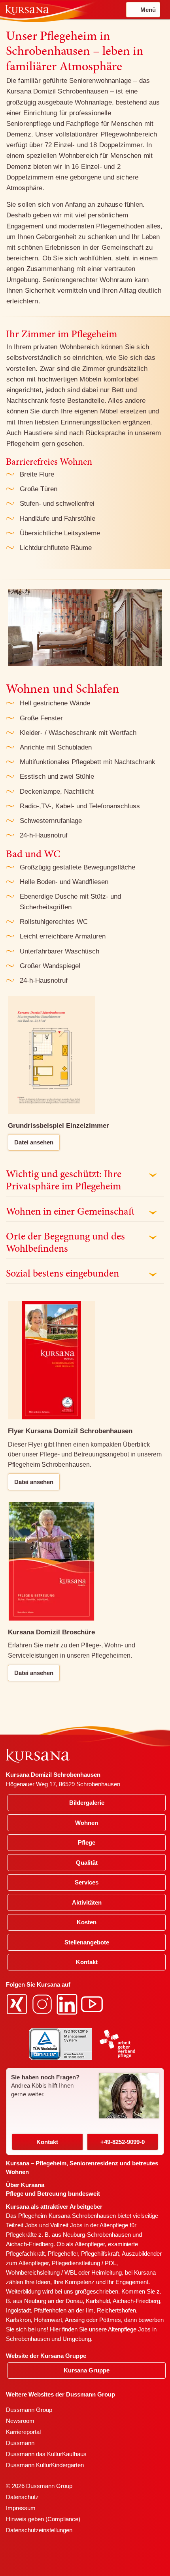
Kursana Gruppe (87, 2370)
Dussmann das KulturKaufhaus (46, 2454)
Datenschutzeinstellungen (39, 2530)
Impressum (21, 2508)
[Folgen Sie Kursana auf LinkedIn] (68, 2003)
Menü (148, 10)
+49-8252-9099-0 (123, 2142)
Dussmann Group (29, 2410)
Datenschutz (22, 2497)
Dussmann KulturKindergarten (45, 2465)
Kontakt (47, 2142)
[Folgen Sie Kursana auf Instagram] (43, 2003)
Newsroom (20, 2421)
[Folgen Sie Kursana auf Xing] (18, 2003)
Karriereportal (23, 2432)
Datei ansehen (34, 1142)
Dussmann (20, 2443)
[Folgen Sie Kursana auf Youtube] (93, 2003)
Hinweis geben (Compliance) (43, 2519)
